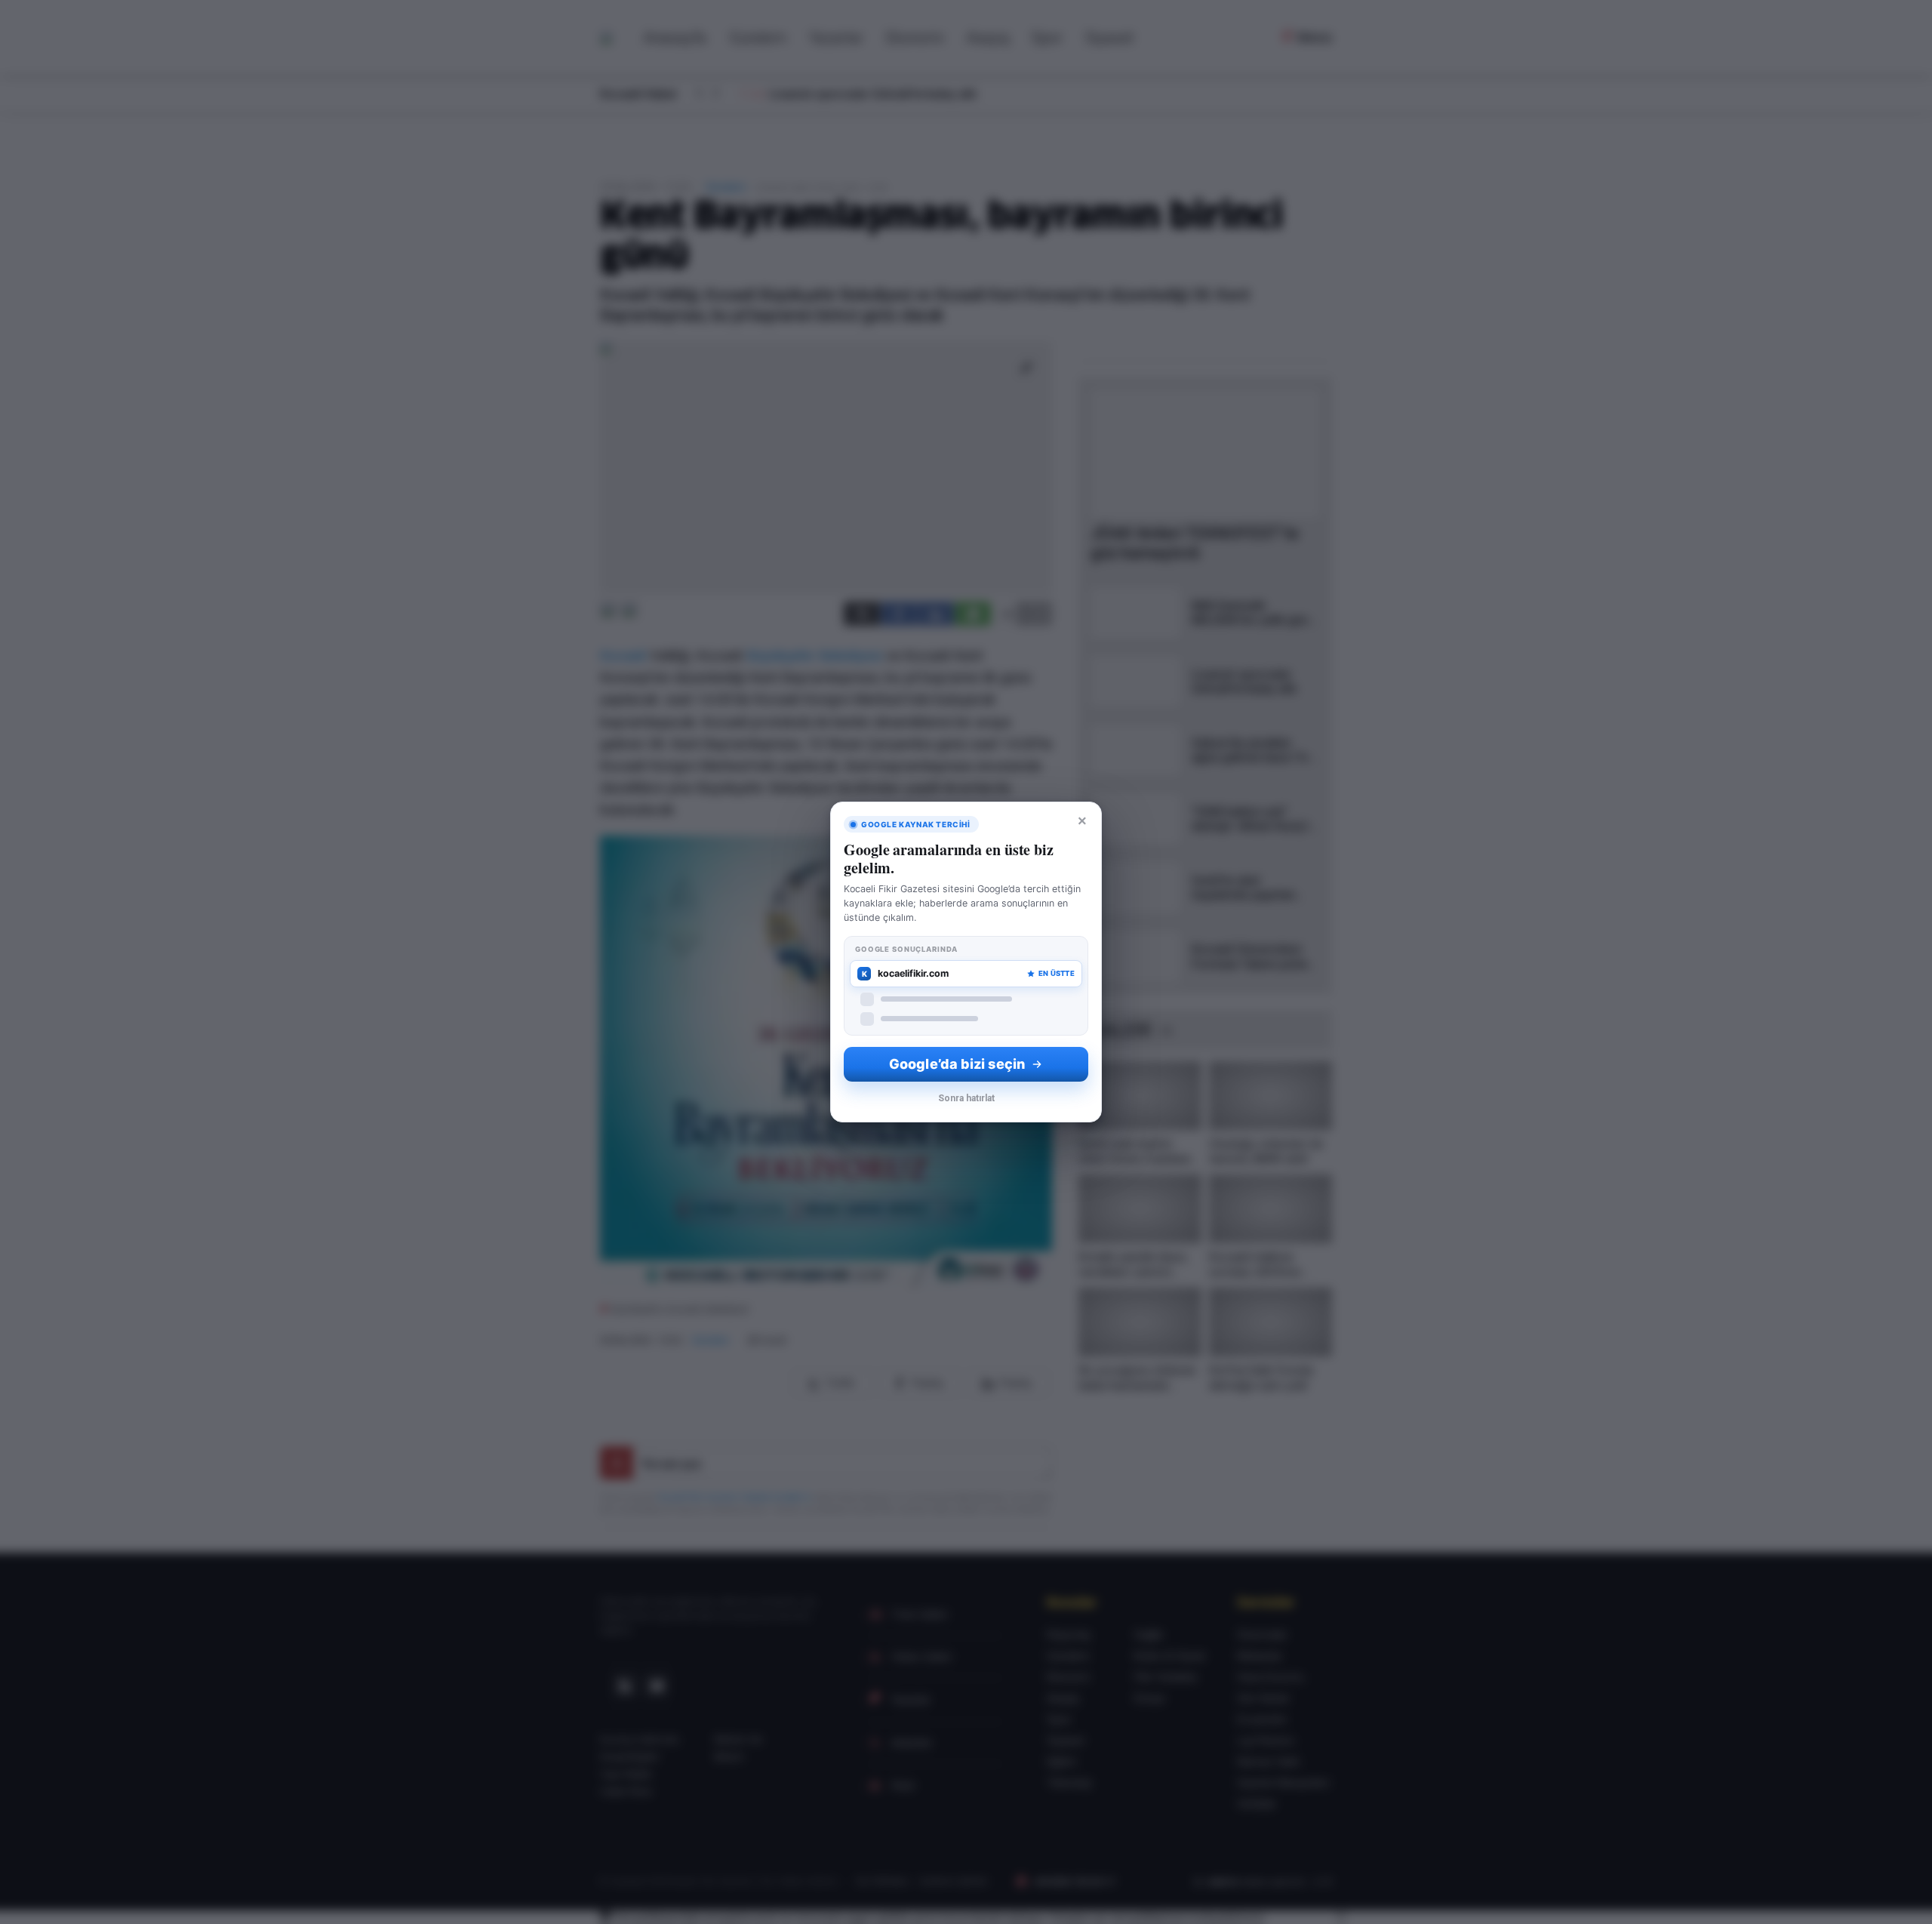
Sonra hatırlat (966, 1098)
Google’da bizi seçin (957, 1064)
